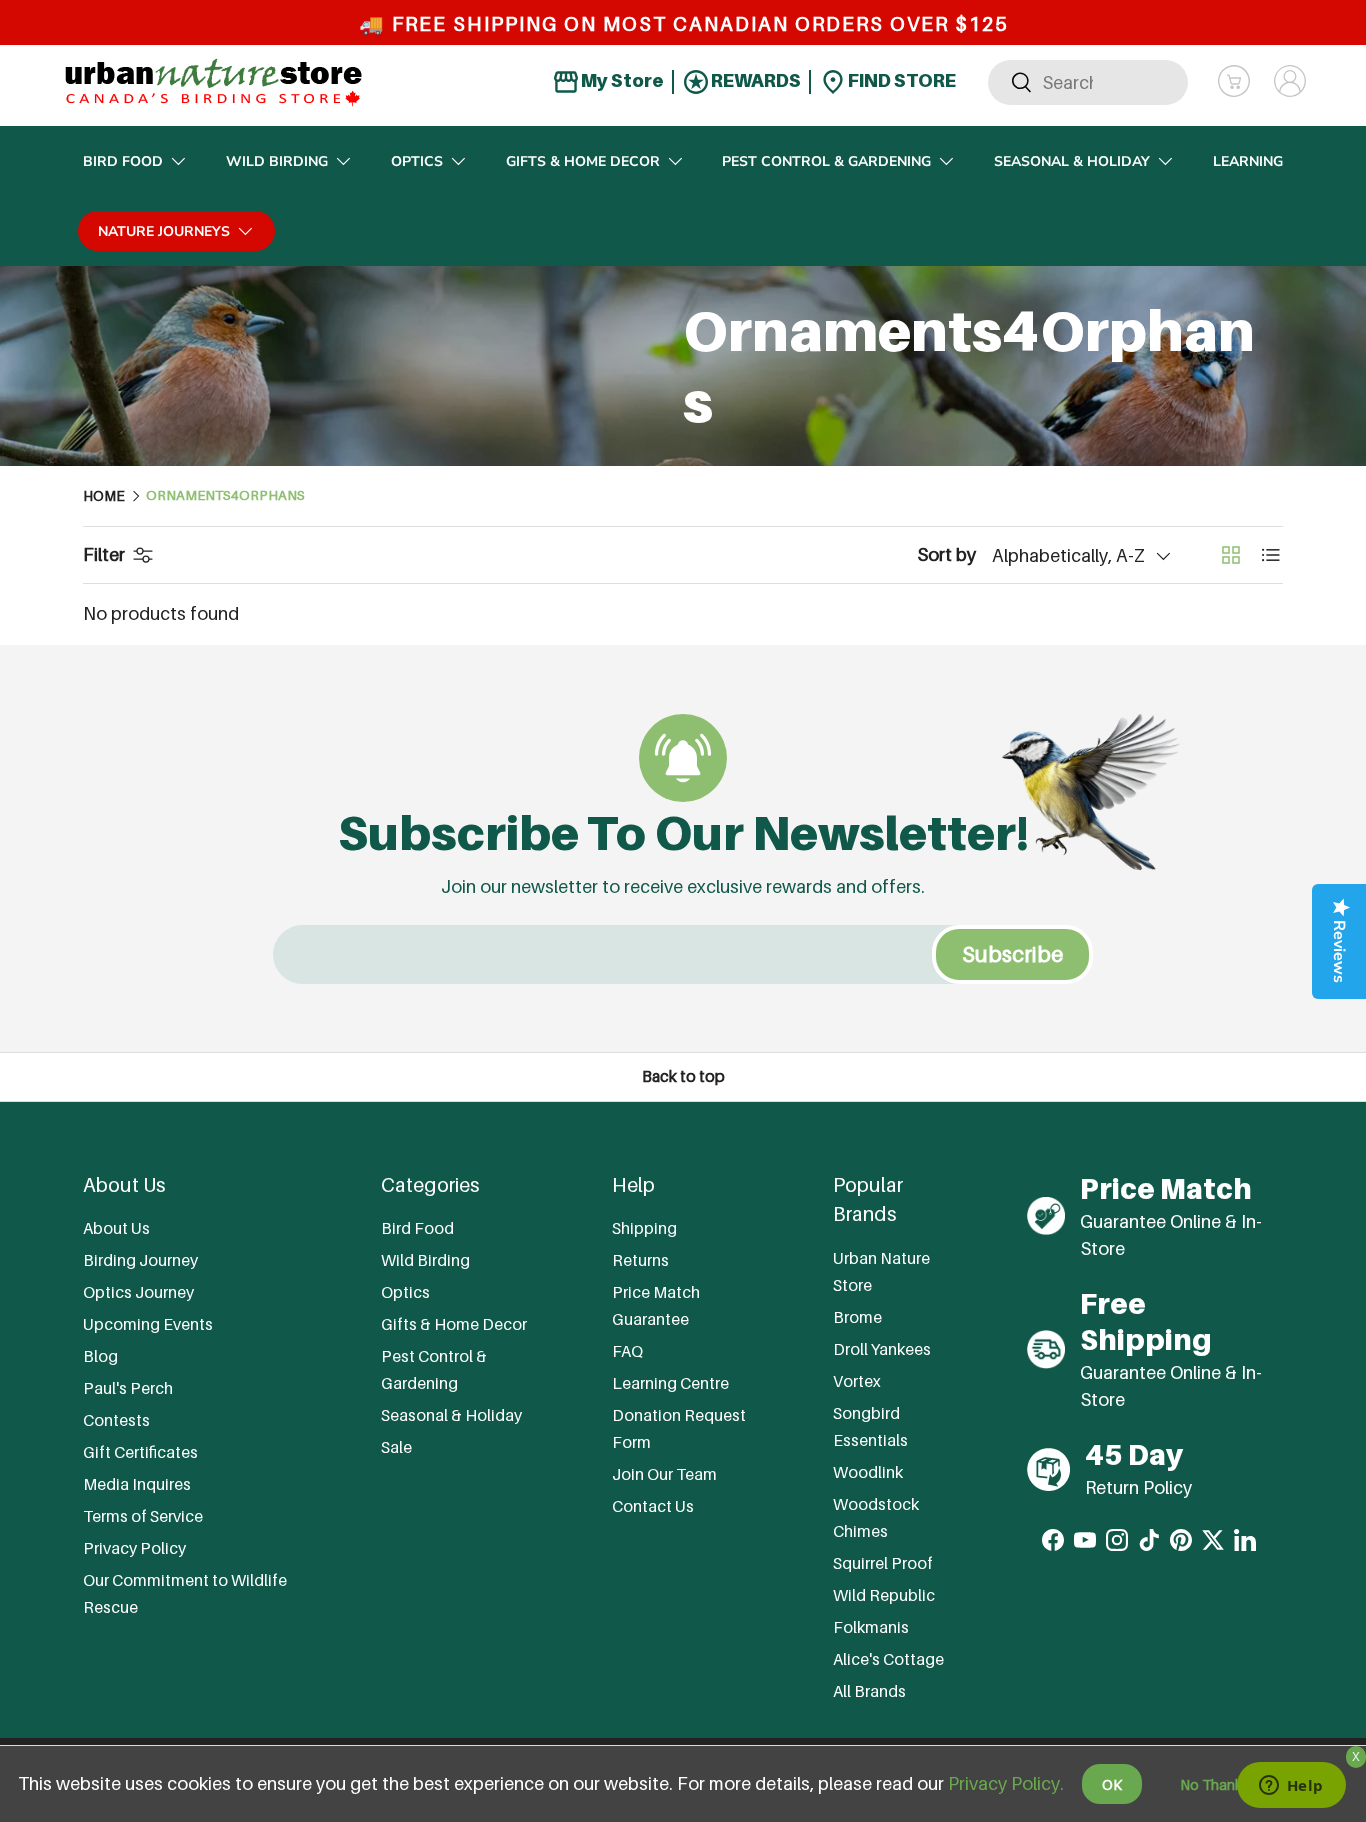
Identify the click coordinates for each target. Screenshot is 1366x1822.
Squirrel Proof (883, 1563)
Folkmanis (871, 1627)
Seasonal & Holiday (1072, 161)
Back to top (683, 1076)
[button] (1234, 81)
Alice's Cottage (888, 1659)
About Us (116, 1228)
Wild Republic (884, 1595)
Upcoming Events (148, 1324)
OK (1112, 1784)
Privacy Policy (134, 1548)
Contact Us (653, 1506)
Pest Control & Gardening (826, 161)
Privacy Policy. (1006, 1783)
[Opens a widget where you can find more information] (1291, 1787)
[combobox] (1088, 81)
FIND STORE (900, 80)
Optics (417, 161)
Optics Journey (138, 1292)
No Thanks (1214, 1784)
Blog (100, 1356)
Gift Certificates (140, 1452)
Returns (640, 1260)
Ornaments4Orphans (225, 496)
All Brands (869, 1691)
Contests (116, 1420)
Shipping (644, 1228)
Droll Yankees (882, 1349)
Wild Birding (277, 161)
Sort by (946, 554)
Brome (857, 1317)
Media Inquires (137, 1484)
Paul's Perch (128, 1388)
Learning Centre (670, 1383)
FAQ (627, 1351)
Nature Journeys (164, 231)
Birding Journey (140, 1260)
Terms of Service (143, 1516)
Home (104, 496)
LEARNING (1248, 161)
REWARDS (754, 80)
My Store (621, 80)
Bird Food (123, 161)
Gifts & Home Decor (583, 161)
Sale (396, 1447)
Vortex (857, 1381)
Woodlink (868, 1472)
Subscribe (1012, 954)
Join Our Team (664, 1474)
